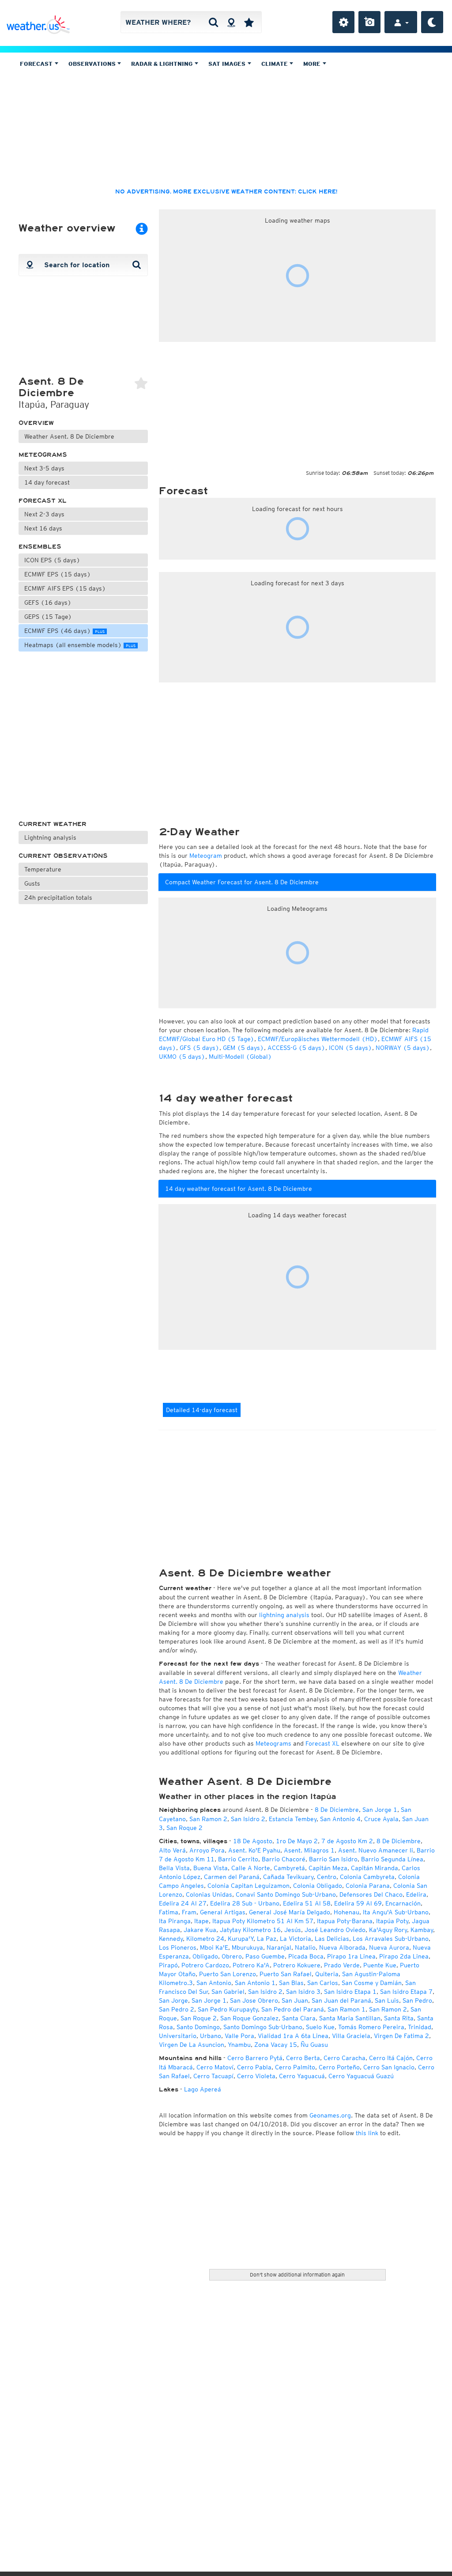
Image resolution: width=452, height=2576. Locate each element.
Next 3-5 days (44, 468)
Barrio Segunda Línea (392, 1859)
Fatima (169, 1912)
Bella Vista (174, 1868)
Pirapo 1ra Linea (351, 1956)
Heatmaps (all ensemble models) (80, 645)
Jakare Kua (200, 1930)
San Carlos (323, 1983)
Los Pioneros (178, 1947)
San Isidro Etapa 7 (406, 1992)
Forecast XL (43, 501)
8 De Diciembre (337, 1810)
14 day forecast (47, 482)
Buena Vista (211, 1868)
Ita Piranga (175, 1921)
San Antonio (214, 1983)
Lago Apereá (203, 2089)
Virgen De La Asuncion (192, 2045)
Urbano (211, 2036)
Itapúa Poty (392, 1921)
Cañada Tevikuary (288, 1877)
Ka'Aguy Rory (388, 1930)
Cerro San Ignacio (389, 2067)
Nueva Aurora (389, 1947)
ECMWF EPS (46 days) (64, 631)
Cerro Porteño (339, 2067)
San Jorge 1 (380, 1810)
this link (367, 2133)
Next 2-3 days (44, 514)
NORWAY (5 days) (403, 1048)
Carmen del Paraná (232, 1877)
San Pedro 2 (177, 2009)
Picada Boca (306, 1956)
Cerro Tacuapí (213, 2076)
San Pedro (417, 2000)
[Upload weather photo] (369, 22)
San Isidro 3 (303, 1992)
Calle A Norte (251, 1868)
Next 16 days (43, 528)
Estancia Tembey (293, 1819)
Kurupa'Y (241, 1939)
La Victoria (296, 1939)
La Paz (267, 1939)
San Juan (295, 2000)
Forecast (37, 64)
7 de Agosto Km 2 (347, 1841)
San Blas (291, 1983)
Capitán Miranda (375, 1868)
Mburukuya (247, 1947)
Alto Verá (172, 1850)
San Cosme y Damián (372, 1983)
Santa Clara (299, 2018)
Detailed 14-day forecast (202, 1410)
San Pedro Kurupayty (228, 2009)
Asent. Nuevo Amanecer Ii (376, 1850)
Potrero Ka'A (251, 1965)
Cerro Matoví (215, 2067)
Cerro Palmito (295, 2067)
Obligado (205, 1956)
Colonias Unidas (209, 1894)
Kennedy (171, 1939)
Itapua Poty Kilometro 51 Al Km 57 (263, 1921)
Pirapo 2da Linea (404, 1956)
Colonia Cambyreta (367, 1877)
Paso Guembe (265, 1956)
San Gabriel (228, 1992)
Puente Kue (380, 1965)
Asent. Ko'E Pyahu (254, 1850)
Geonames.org (330, 2115)
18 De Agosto (253, 1841)
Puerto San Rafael (286, 1974)
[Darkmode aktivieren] (432, 22)
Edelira (416, 1894)
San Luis (387, 2000)
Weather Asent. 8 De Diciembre (69, 436)
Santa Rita (399, 2018)
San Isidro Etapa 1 (350, 1992)
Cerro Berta (303, 2058)
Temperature (43, 869)
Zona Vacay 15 (276, 2045)
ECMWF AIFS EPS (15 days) (65, 588)
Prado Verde (342, 1965)
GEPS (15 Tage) (48, 617)
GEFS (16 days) (48, 602)
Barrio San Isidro (333, 1859)
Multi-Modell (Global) (240, 1057)
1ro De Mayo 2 (297, 1841)
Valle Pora (239, 2036)
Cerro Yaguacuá (302, 2076)
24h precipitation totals (58, 898)
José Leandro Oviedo (335, 1930)
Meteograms (43, 455)
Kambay (422, 1930)
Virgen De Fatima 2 (401, 2036)
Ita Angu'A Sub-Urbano (396, 1912)
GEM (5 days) (243, 1048)
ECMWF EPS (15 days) (58, 574)
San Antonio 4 (340, 1819)
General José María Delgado (290, 1912)
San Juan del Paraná (341, 2000)
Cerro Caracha (345, 2058)
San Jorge (173, 2000)
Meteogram (206, 856)
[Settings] (343, 22)
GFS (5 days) (200, 1048)
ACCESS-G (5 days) (296, 1048)
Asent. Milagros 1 (309, 1850)
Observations (93, 64)
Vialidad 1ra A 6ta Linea (293, 2036)
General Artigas (223, 1912)
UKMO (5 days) (182, 1057)
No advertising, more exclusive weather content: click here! (226, 192)
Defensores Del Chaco (371, 1894)
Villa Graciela (351, 2036)
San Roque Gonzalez (249, 2018)
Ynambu (239, 2045)
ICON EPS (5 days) (52, 560)
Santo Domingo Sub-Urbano (263, 2027)
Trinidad (420, 2027)
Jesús (293, 1930)
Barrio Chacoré (284, 1859)
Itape (202, 1921)
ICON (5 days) (350, 1048)
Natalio (305, 1947)
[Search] (213, 22)
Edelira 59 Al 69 (358, 1903)
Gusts (32, 883)
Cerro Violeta (256, 2076)
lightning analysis (284, 1615)
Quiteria (327, 1974)
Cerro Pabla (254, 2067)
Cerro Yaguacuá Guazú (361, 2076)
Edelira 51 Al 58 (307, 1903)
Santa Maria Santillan (350, 2018)
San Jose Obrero (254, 2000)
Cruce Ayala (381, 1819)
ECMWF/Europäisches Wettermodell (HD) (318, 1039)
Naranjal (279, 1947)
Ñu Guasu (314, 2045)
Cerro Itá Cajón (391, 2058)
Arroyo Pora (207, 1850)
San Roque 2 (185, 1828)
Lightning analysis (50, 837)
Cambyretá (289, 1868)
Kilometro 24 (205, 1939)
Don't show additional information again (297, 2275)
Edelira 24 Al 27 (183, 1903)
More (313, 64)
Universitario (178, 2036)
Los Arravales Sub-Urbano (391, 1939)
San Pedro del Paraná (293, 2009)
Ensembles (40, 547)
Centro (327, 1877)
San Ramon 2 (208, 1819)
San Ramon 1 (347, 2009)
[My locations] (249, 22)
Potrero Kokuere (297, 1965)
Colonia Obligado (318, 1886)
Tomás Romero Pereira (371, 2027)
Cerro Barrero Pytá (255, 2058)
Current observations (63, 856)
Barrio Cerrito (238, 1859)
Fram (189, 1912)
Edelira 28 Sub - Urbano (245, 1903)
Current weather (53, 824)
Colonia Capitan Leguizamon (249, 1886)
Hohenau (347, 1912)
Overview (36, 423)
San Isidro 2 (248, 1819)
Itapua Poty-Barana (345, 1921)
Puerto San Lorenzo (228, 1974)
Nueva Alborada (342, 1947)
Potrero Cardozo (205, 1965)
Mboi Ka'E (214, 1947)
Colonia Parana (368, 1886)
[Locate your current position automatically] (231, 22)
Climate (275, 64)
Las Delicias (332, 1939)
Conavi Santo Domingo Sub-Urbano (286, 1894)
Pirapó (168, 1965)
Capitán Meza (328, 1868)
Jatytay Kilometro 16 (250, 1930)
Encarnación (403, 1903)
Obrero (232, 1956)
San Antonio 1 (255, 1983)
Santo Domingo (198, 2027)
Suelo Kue (320, 2027)
